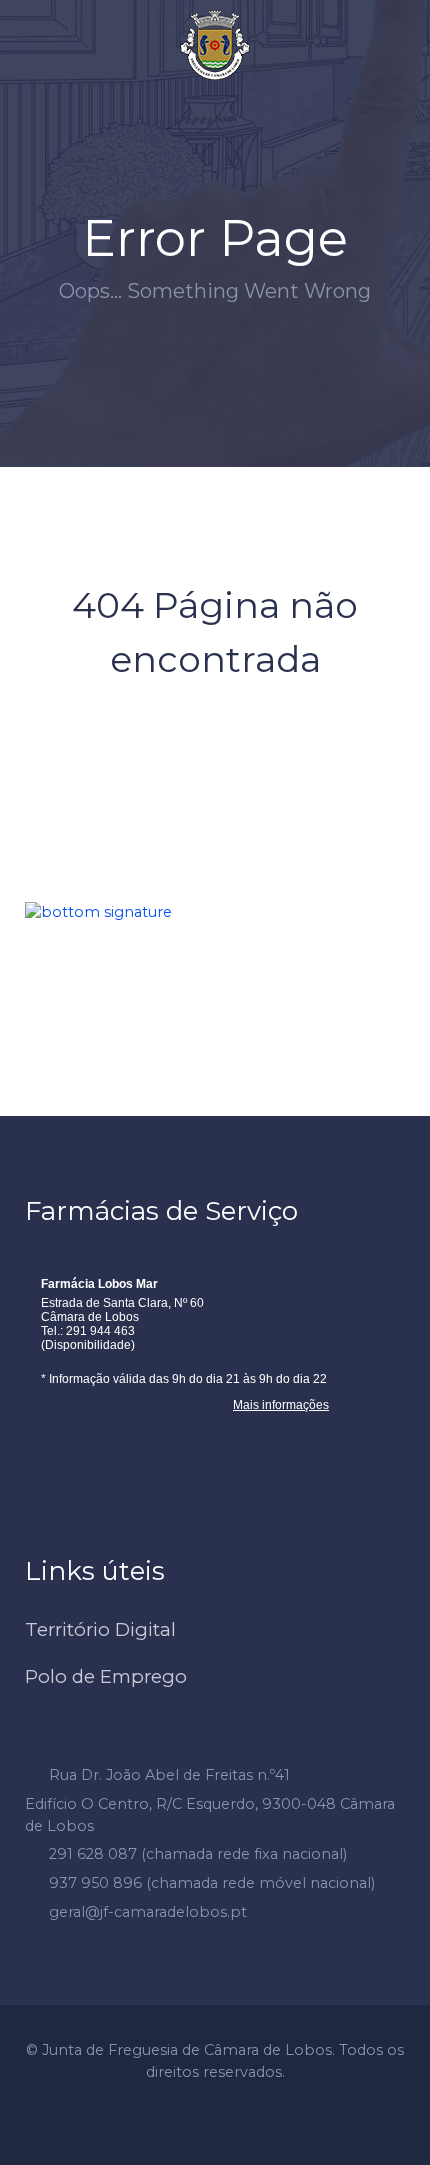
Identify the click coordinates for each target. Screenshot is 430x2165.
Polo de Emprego (106, 1676)
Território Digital (100, 1629)
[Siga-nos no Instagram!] (234, 95)
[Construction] (215, 45)
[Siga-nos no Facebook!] (197, 95)
